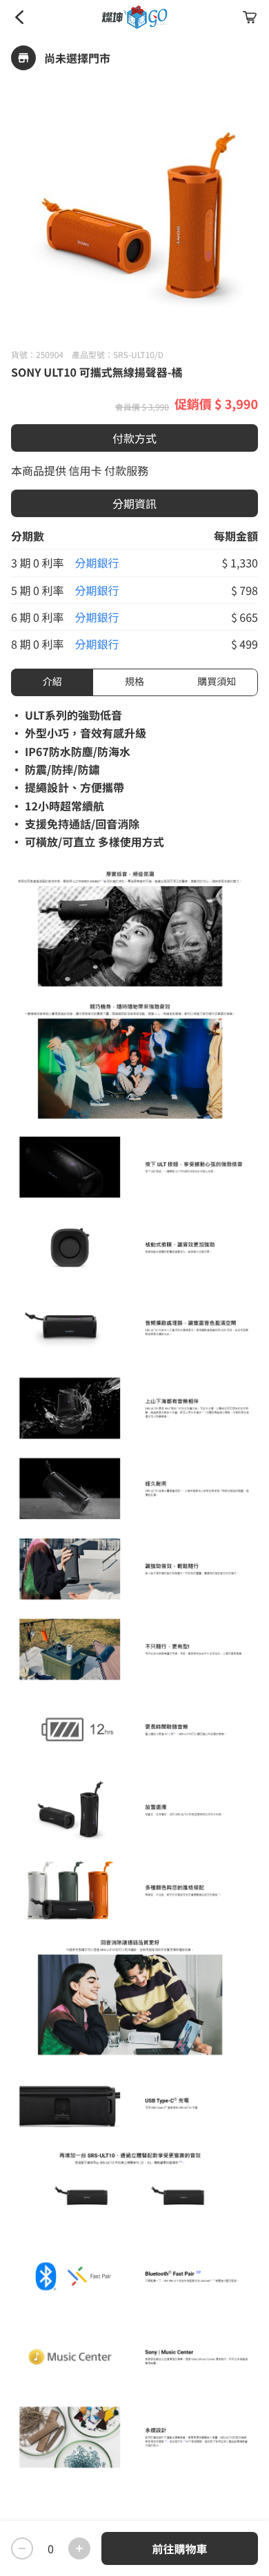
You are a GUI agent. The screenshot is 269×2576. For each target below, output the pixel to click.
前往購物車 (179, 2548)
